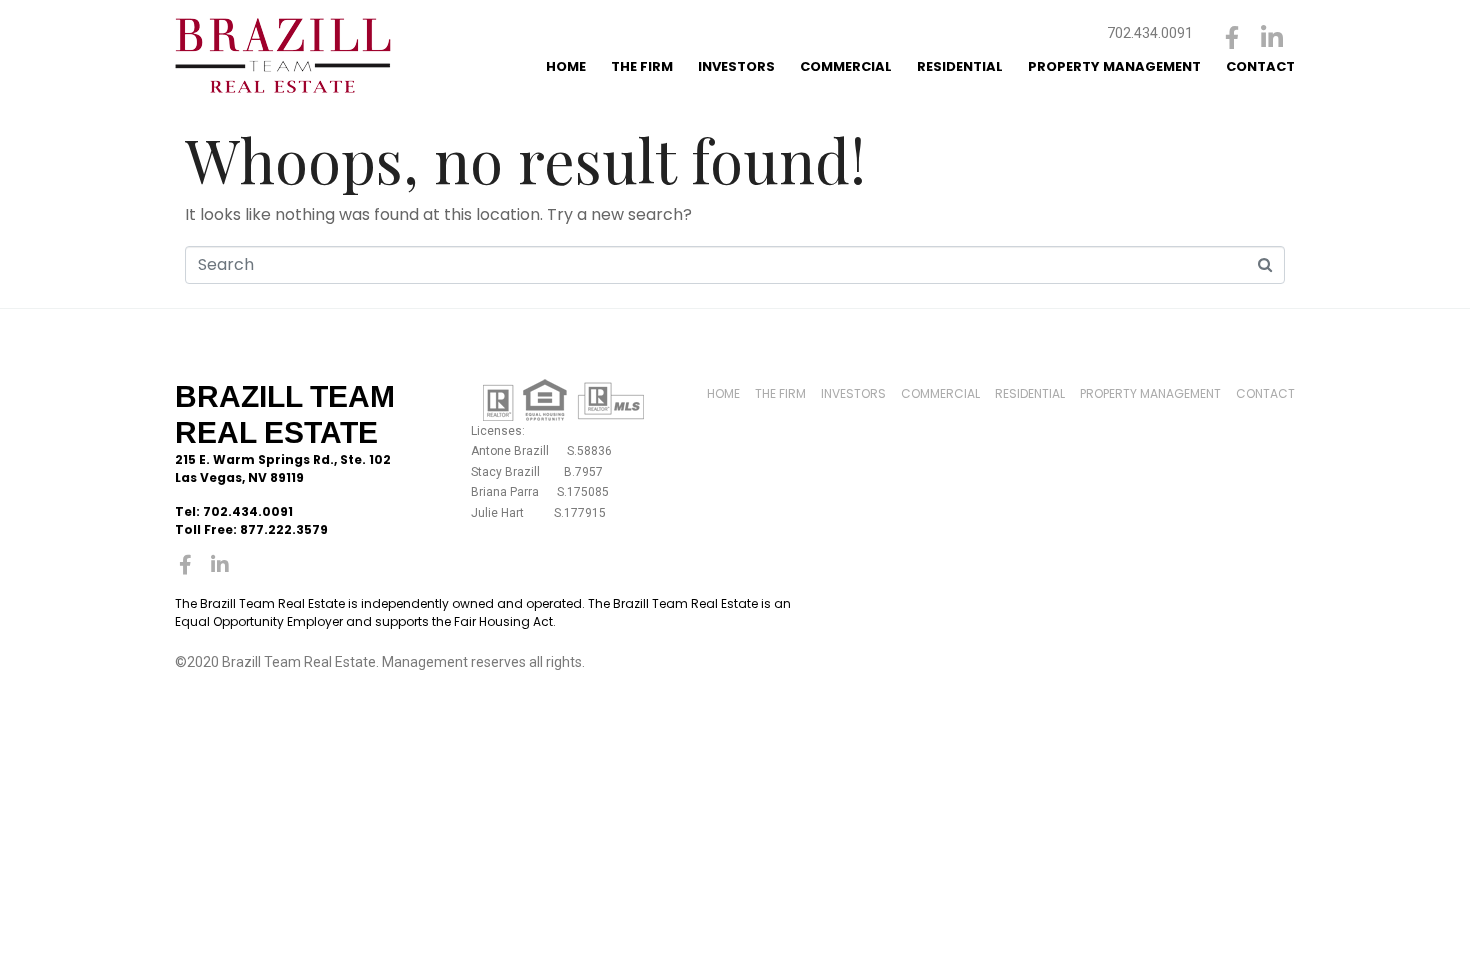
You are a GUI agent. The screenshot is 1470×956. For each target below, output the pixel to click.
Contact (1260, 66)
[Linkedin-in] (1272, 37)
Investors (736, 66)
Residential (960, 66)
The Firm (642, 66)
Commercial (846, 66)
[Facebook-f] (1232, 37)
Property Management (1114, 66)
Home (566, 66)
